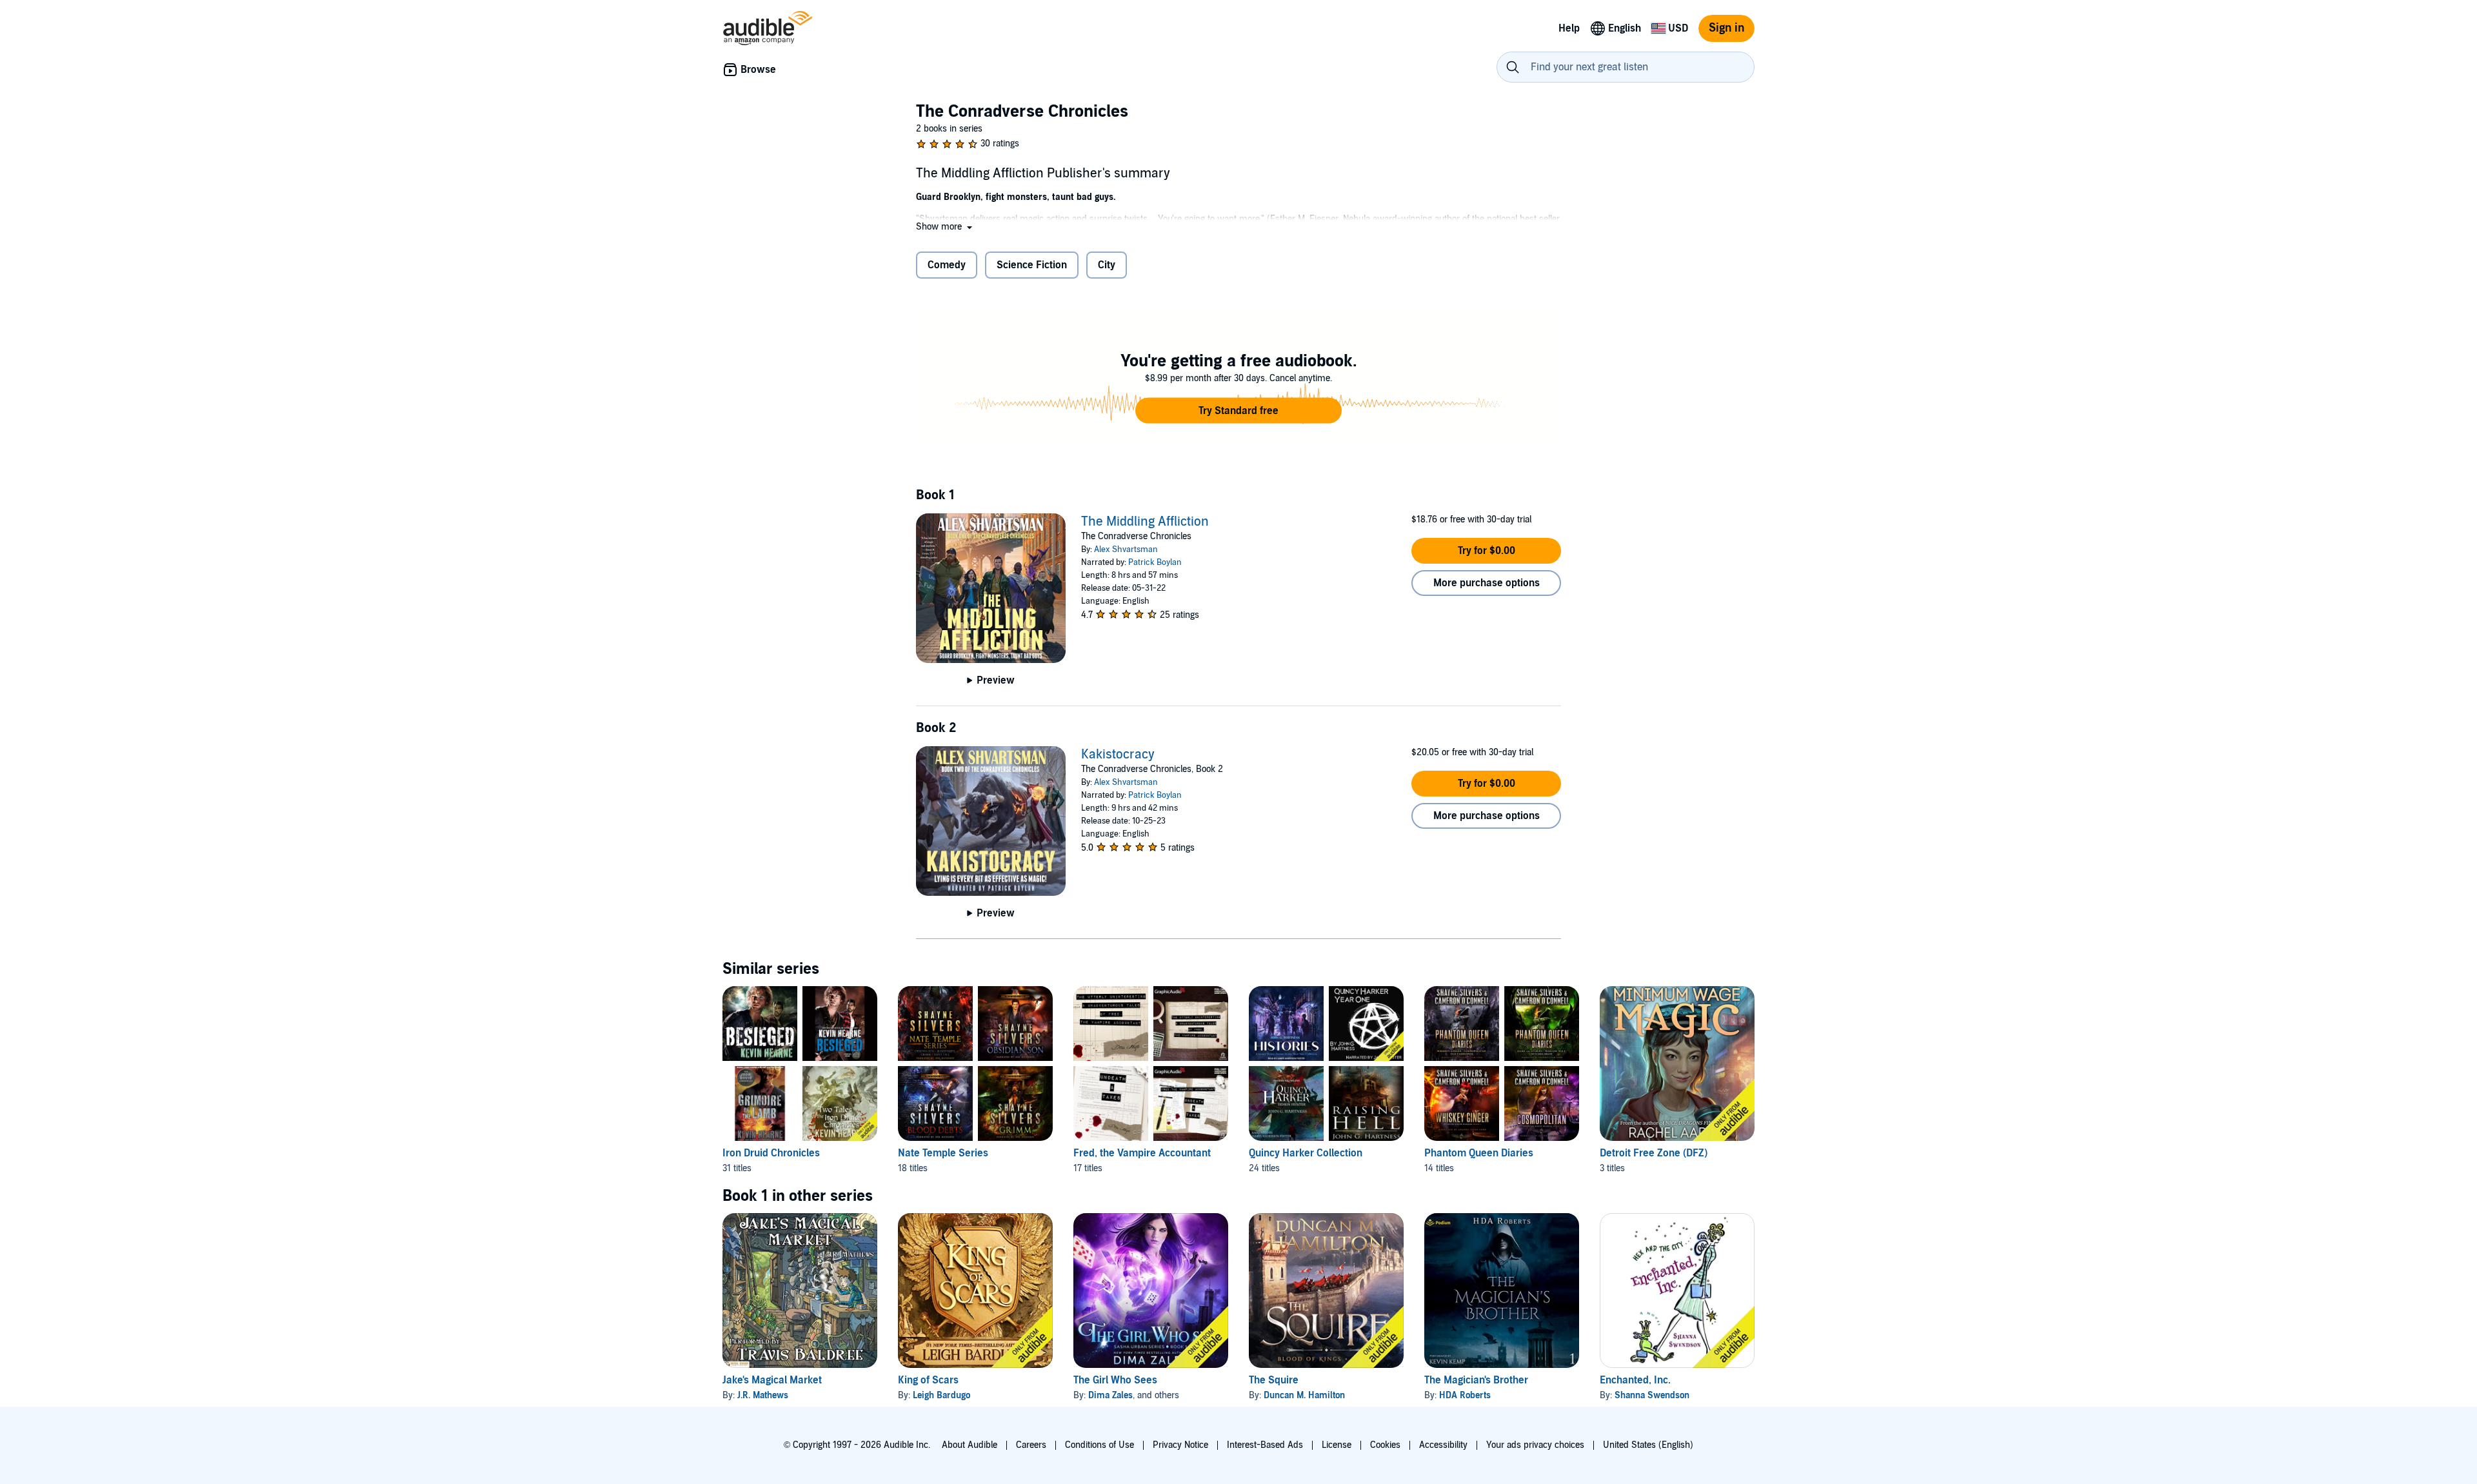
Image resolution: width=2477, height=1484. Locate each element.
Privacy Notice (1180, 1445)
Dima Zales (1110, 1395)
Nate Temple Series (943, 1153)
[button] (945, 227)
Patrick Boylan (1155, 562)
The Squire (1274, 1380)
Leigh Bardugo (941, 1395)
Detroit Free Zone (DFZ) (1654, 1153)
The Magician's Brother (1476, 1380)
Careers (1031, 1445)
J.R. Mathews (763, 1395)
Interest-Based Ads (1265, 1445)
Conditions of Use (1099, 1445)
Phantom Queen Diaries (1479, 1153)
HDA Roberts (1465, 1395)
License (1337, 1445)
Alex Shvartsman (1126, 549)
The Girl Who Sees (1115, 1380)
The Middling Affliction (1145, 522)
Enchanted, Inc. (1635, 1380)
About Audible (970, 1445)
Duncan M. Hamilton (1304, 1395)
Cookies (1385, 1445)
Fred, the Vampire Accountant (1142, 1153)
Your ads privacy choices (1535, 1445)
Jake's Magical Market (772, 1380)
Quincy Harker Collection (1306, 1153)
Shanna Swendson (1652, 1395)
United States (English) (1648, 1445)
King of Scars (928, 1380)
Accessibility (1443, 1445)
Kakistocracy (1118, 755)
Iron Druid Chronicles (771, 1153)
